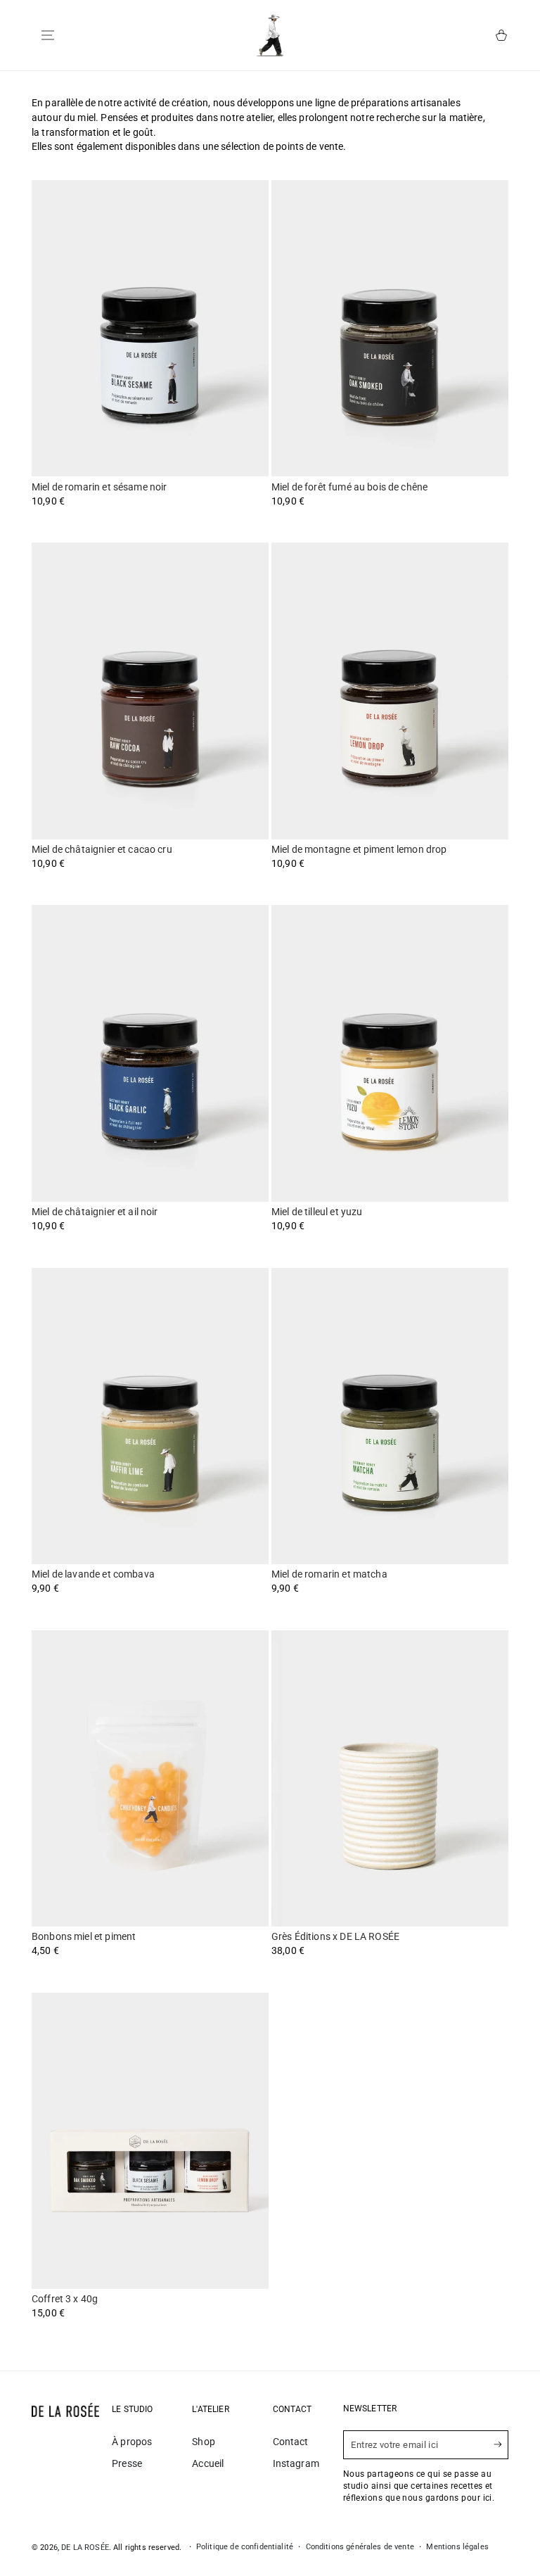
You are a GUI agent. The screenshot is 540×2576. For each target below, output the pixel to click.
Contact (291, 2442)
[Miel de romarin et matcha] (390, 1416)
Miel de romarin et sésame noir (99, 487)
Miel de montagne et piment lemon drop (359, 849)
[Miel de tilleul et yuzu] (390, 1053)
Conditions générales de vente (360, 2547)
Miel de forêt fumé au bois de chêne (349, 487)
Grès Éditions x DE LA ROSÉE (335, 1936)
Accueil (208, 2463)
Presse (127, 2463)
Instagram (296, 2463)
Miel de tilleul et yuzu (317, 1212)
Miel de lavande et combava (93, 1574)
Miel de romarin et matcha (329, 1574)
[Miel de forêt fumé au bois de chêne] (390, 328)
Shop (204, 2442)
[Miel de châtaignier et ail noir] (150, 1053)
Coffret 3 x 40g (65, 2299)
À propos (132, 2442)
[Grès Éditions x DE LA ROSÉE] (390, 1778)
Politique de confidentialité (245, 2547)
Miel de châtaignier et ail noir (95, 1212)
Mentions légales (457, 2547)
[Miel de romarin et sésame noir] (150, 328)
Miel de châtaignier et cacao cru (102, 849)
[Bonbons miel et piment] (150, 1778)
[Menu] (48, 35)
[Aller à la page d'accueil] (270, 35)
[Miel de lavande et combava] (150, 1416)
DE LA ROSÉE (85, 2548)
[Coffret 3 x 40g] (150, 2141)
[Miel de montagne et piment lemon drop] (390, 691)
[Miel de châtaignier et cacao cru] (150, 691)
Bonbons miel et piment (84, 1936)
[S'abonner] (501, 2444)
